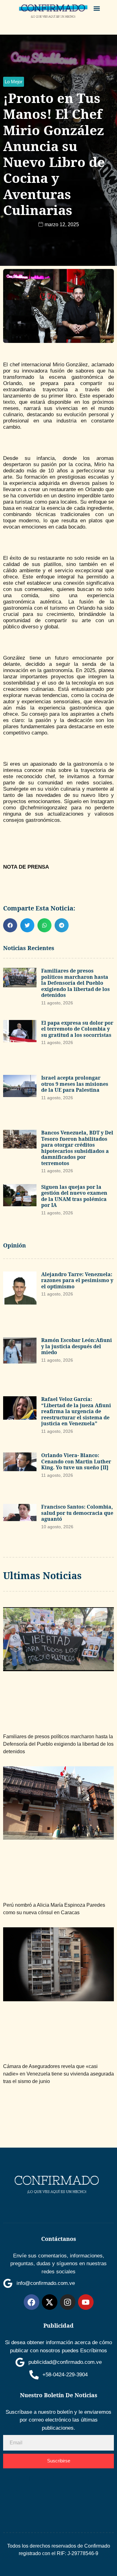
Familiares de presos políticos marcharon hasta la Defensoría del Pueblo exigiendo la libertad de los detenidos (76, 983)
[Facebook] (32, 2302)
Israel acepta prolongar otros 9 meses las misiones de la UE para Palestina (75, 1084)
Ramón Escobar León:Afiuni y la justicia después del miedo (77, 1346)
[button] (97, 8)
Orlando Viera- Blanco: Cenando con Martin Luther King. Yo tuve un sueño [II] (76, 1461)
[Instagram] (68, 2302)
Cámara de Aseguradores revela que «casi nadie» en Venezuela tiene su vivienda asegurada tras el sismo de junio (58, 2074)
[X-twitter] (50, 2302)
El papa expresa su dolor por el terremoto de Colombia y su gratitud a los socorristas (77, 1029)
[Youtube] (86, 2302)
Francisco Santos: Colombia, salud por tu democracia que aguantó (77, 1513)
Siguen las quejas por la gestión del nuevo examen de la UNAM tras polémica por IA (74, 1196)
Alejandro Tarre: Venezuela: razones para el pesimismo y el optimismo (77, 1280)
